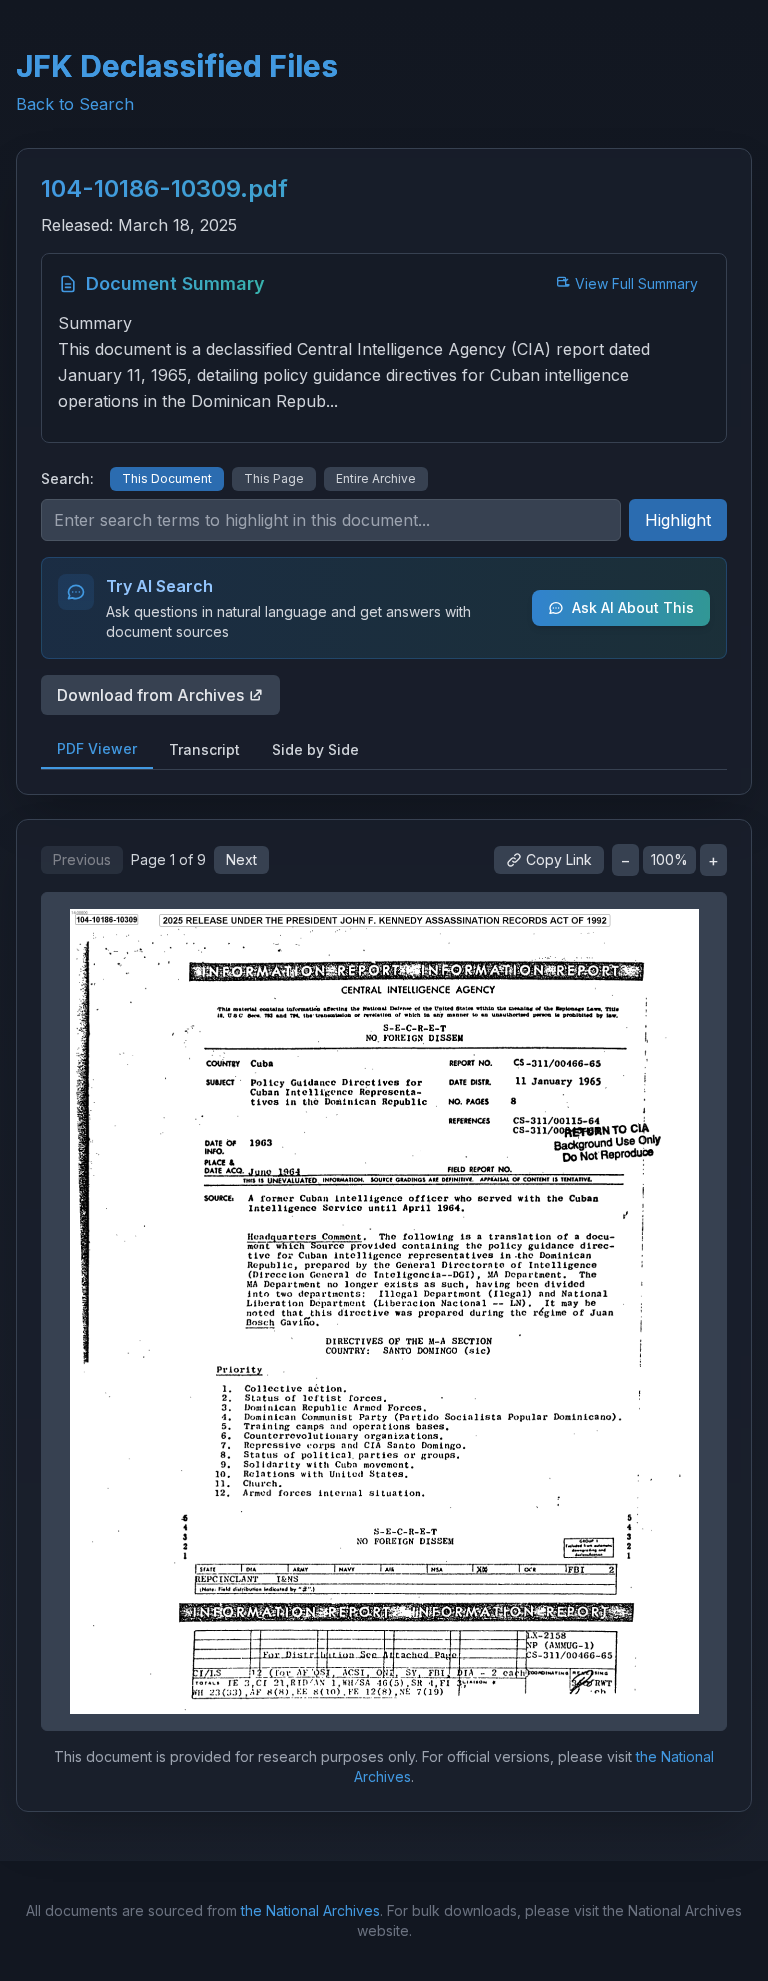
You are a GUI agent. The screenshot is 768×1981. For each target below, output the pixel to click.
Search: (67, 478)
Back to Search (75, 104)
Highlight (678, 520)
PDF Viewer (97, 748)
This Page (274, 478)
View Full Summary (636, 283)
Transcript (204, 749)
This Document (167, 478)
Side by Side (315, 749)
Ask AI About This (633, 607)
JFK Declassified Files (177, 66)
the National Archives (310, 1910)
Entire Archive (376, 478)
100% (669, 859)
